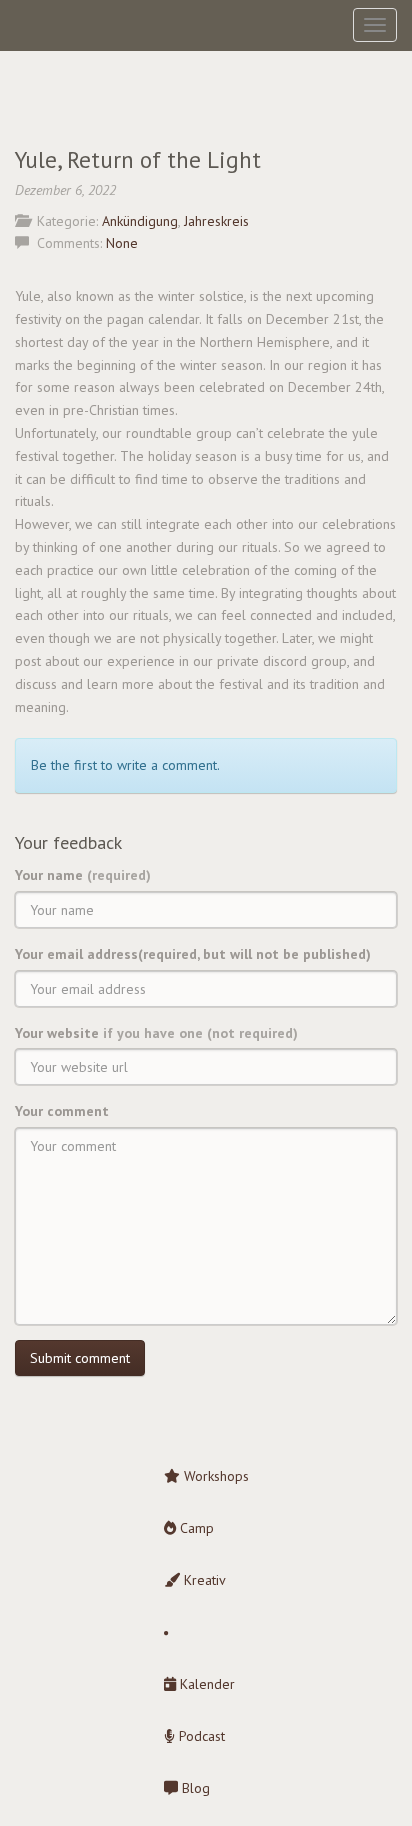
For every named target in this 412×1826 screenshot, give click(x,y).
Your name (83, 875)
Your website (156, 1033)
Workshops (214, 1476)
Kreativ (203, 1580)
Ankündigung (140, 221)
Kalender (205, 1684)
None (122, 243)
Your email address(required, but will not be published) (193, 954)
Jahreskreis (216, 221)
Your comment (62, 1111)
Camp (195, 1528)
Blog (194, 1788)
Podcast (200, 1736)
